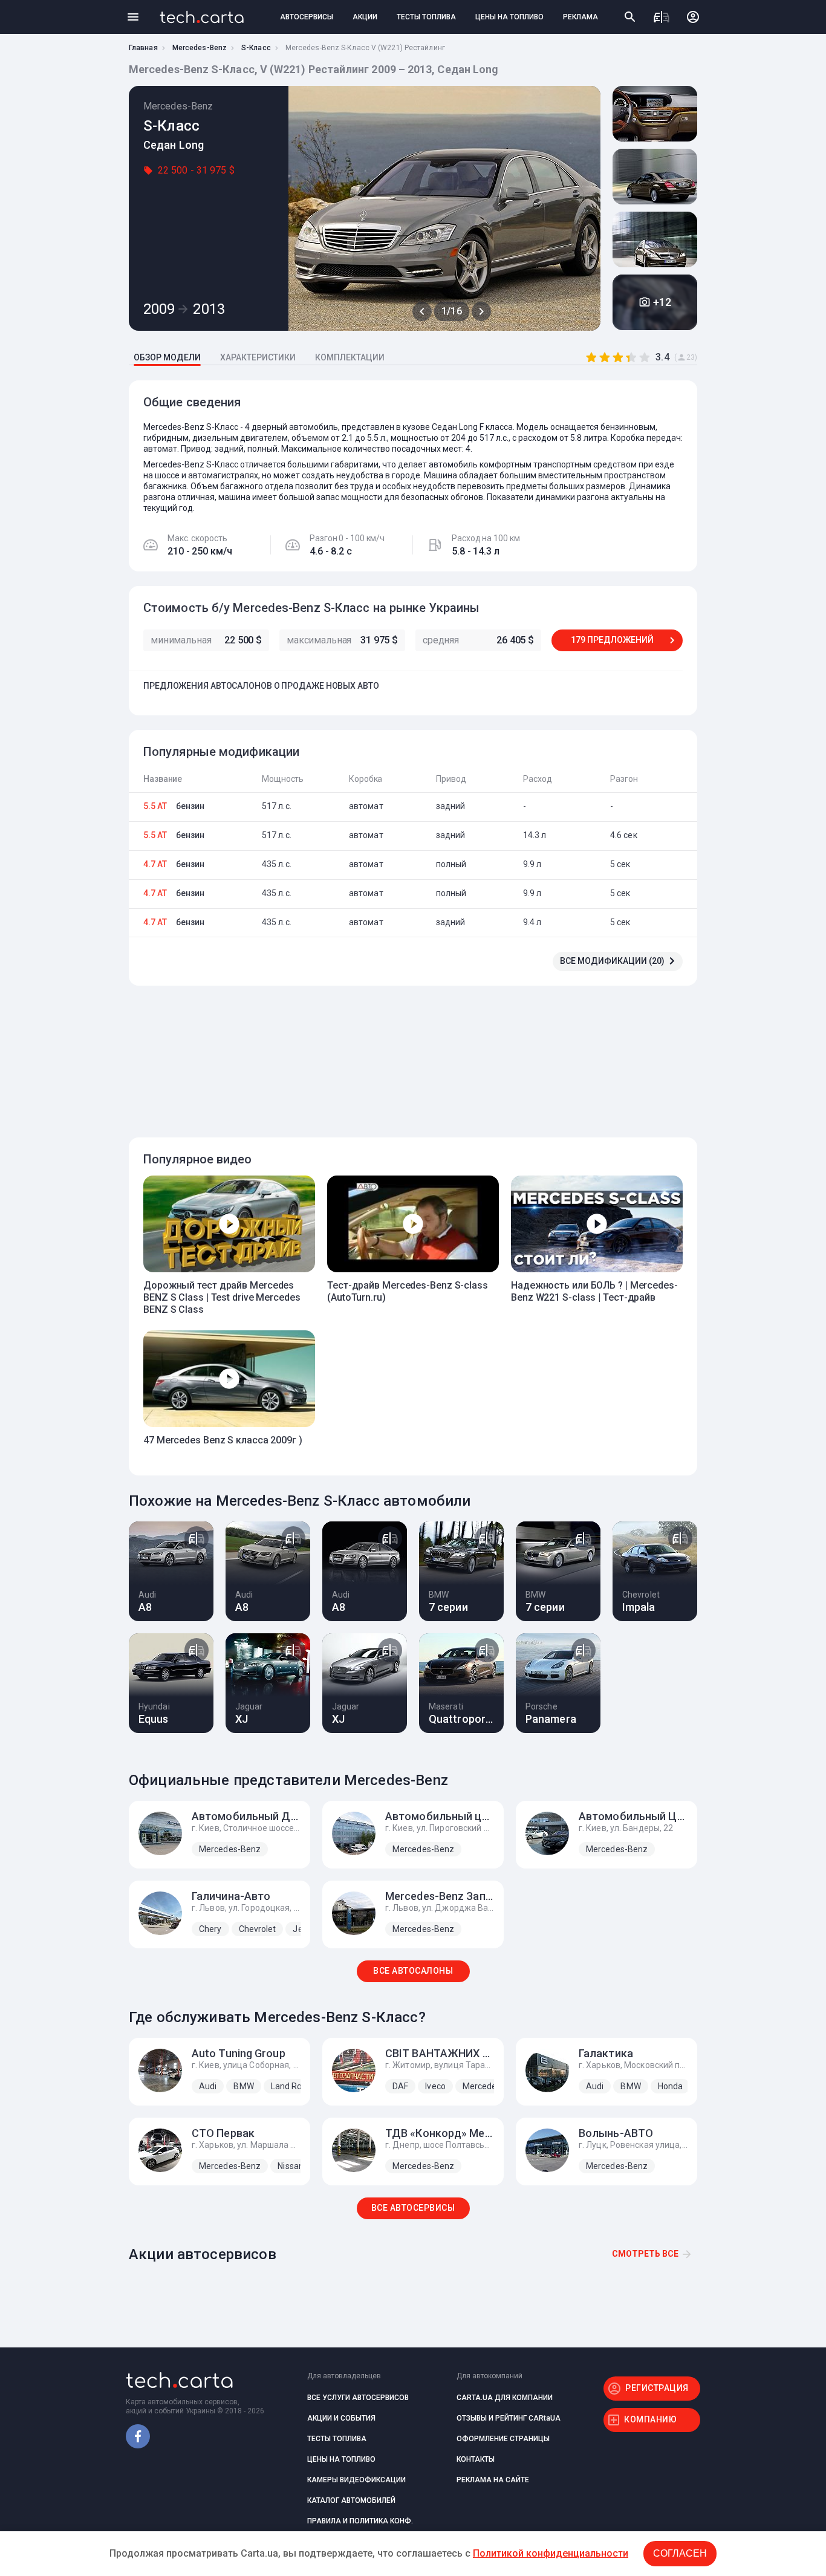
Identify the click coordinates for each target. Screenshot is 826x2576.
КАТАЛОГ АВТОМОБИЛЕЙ (351, 2500)
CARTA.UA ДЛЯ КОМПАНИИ (505, 2398)
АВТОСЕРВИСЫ (307, 17)
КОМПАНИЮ (650, 2419)
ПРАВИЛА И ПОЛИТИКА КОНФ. (360, 2521)
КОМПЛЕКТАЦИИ (350, 357)
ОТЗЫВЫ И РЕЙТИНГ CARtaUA (509, 2418)
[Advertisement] (410, 1055)
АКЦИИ (365, 17)
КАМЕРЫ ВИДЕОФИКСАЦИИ (356, 2480)
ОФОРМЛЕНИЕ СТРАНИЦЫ (503, 2439)
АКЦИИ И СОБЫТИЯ (341, 2418)
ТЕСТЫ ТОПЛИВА (426, 17)
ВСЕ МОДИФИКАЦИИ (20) (612, 961)
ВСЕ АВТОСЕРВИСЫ (413, 2208)
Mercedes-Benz (200, 48)
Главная (143, 48)
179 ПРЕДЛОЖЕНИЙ (612, 640)
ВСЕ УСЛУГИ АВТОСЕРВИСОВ (358, 2398)
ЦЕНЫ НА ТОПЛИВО (509, 17)
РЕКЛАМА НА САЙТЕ (493, 2480)
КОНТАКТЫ (476, 2459)
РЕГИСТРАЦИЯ (657, 2388)
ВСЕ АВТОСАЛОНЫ (413, 1971)
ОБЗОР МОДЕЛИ (167, 357)
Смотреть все (645, 2254)
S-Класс (256, 48)
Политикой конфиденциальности (551, 2553)
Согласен (680, 2553)
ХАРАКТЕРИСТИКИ (258, 357)
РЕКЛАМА (580, 17)
